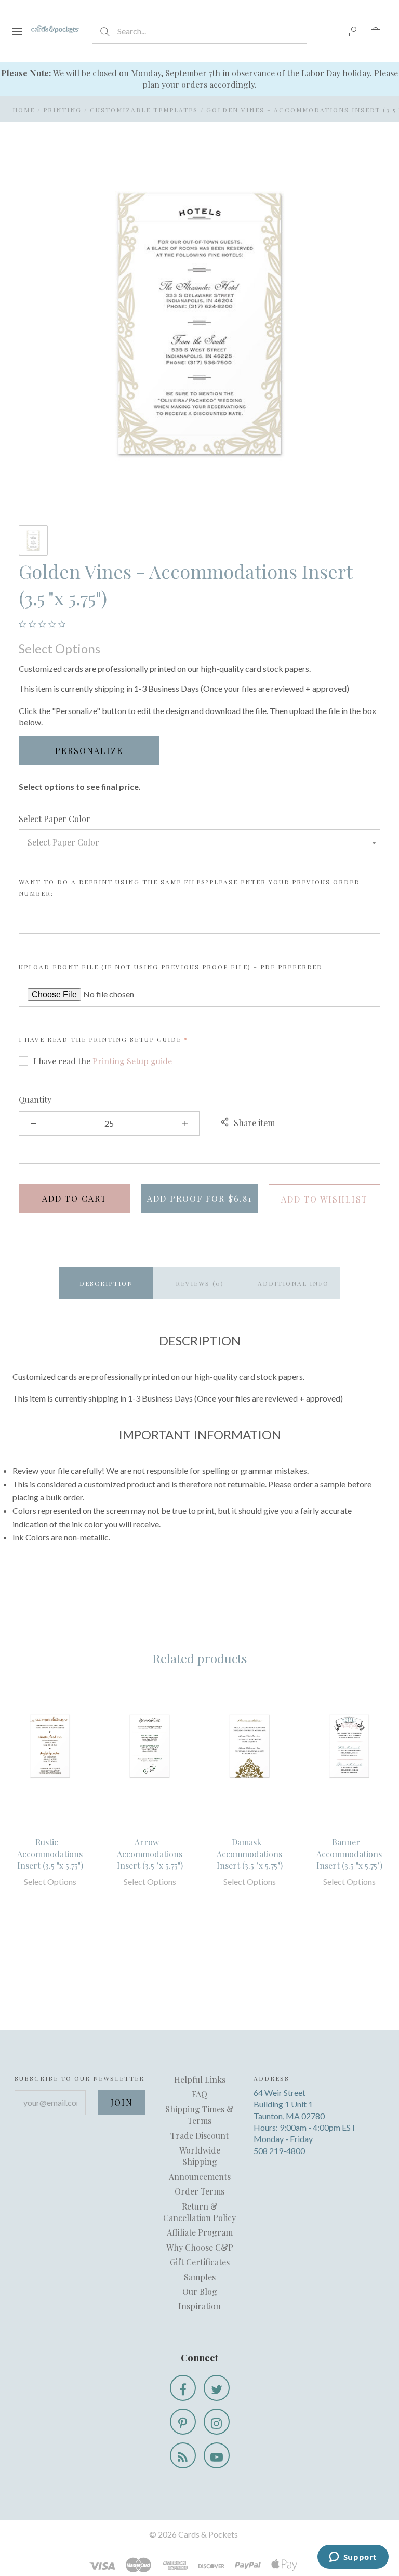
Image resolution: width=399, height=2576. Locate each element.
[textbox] (199, 842)
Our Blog (200, 2291)
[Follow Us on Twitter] (217, 2388)
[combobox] (199, 842)
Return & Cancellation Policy (199, 2212)
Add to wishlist (324, 1199)
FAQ (199, 2094)
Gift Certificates (200, 2262)
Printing (62, 110)
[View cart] (376, 31)
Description (106, 1283)
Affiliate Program (200, 2232)
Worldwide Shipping (200, 2156)
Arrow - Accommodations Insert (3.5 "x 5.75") (150, 1854)
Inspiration (199, 2306)
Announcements (200, 2177)
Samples (200, 2277)
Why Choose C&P (200, 2247)
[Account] (354, 31)
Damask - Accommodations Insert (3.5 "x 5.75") (250, 1854)
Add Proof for (199, 1199)
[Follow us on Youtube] (217, 2455)
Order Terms (199, 2191)
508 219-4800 (279, 2151)
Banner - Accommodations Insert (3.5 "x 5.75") (349, 1854)
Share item (254, 1123)
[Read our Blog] (183, 2455)
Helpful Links (200, 2079)
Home (24, 110)
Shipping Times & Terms (199, 2115)
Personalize (89, 751)
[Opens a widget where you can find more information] (353, 2558)
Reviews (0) (200, 1283)
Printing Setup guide (135, 1039)
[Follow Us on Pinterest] (183, 2422)
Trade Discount (199, 2136)
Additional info (293, 1283)
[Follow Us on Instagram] (217, 2422)
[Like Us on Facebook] (183, 2388)
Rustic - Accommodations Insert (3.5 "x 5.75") (50, 1854)
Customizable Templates (144, 110)
